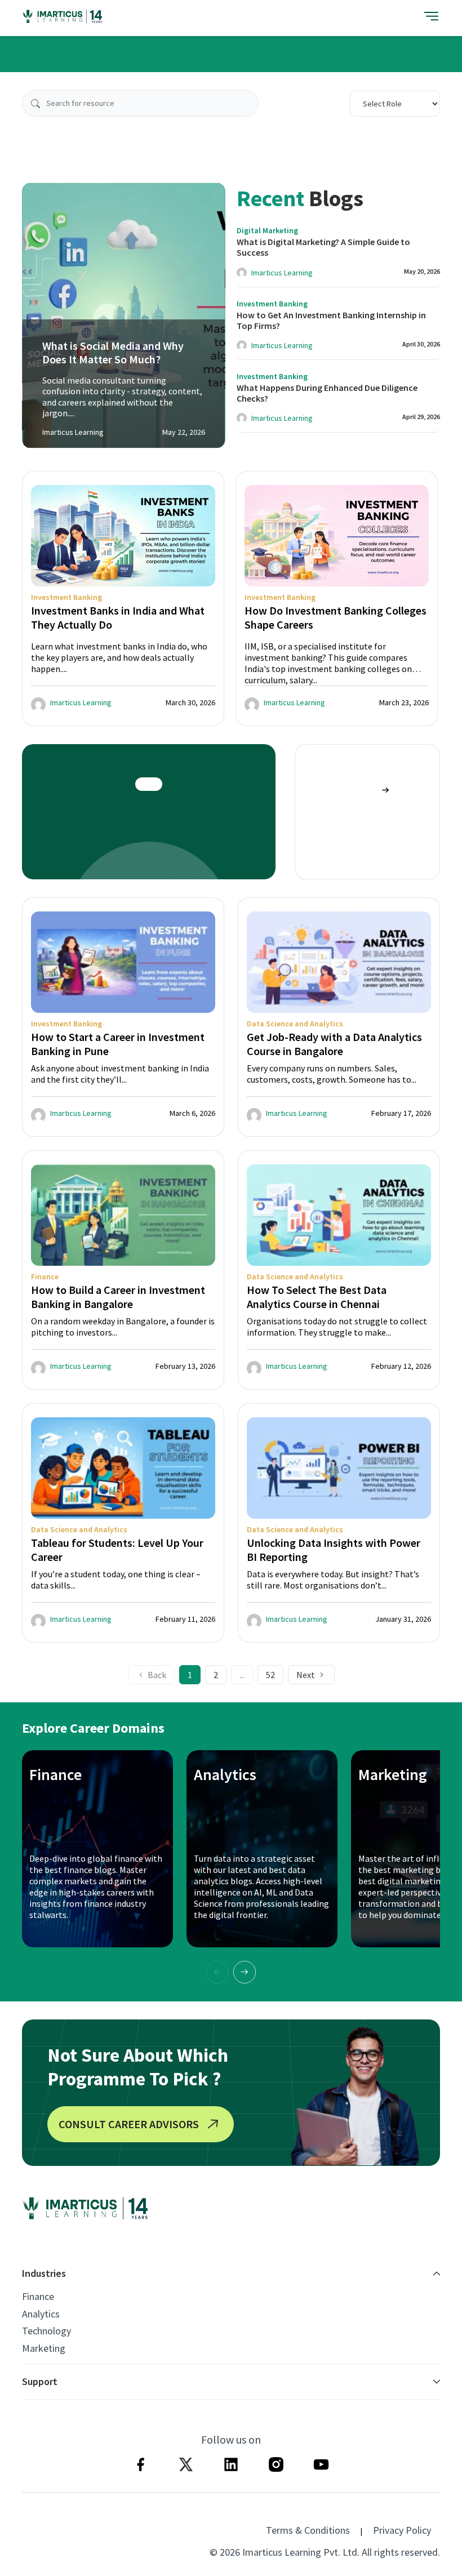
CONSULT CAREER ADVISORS (129, 2124)
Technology (46, 2331)
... (242, 1675)
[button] (245, 1972)
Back (157, 1675)
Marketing (44, 2348)
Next (306, 1675)
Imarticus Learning (282, 273)
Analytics (41, 2314)
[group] (123, 599)
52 (270, 1675)
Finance (38, 2297)
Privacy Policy (402, 2530)
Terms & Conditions (308, 2530)
